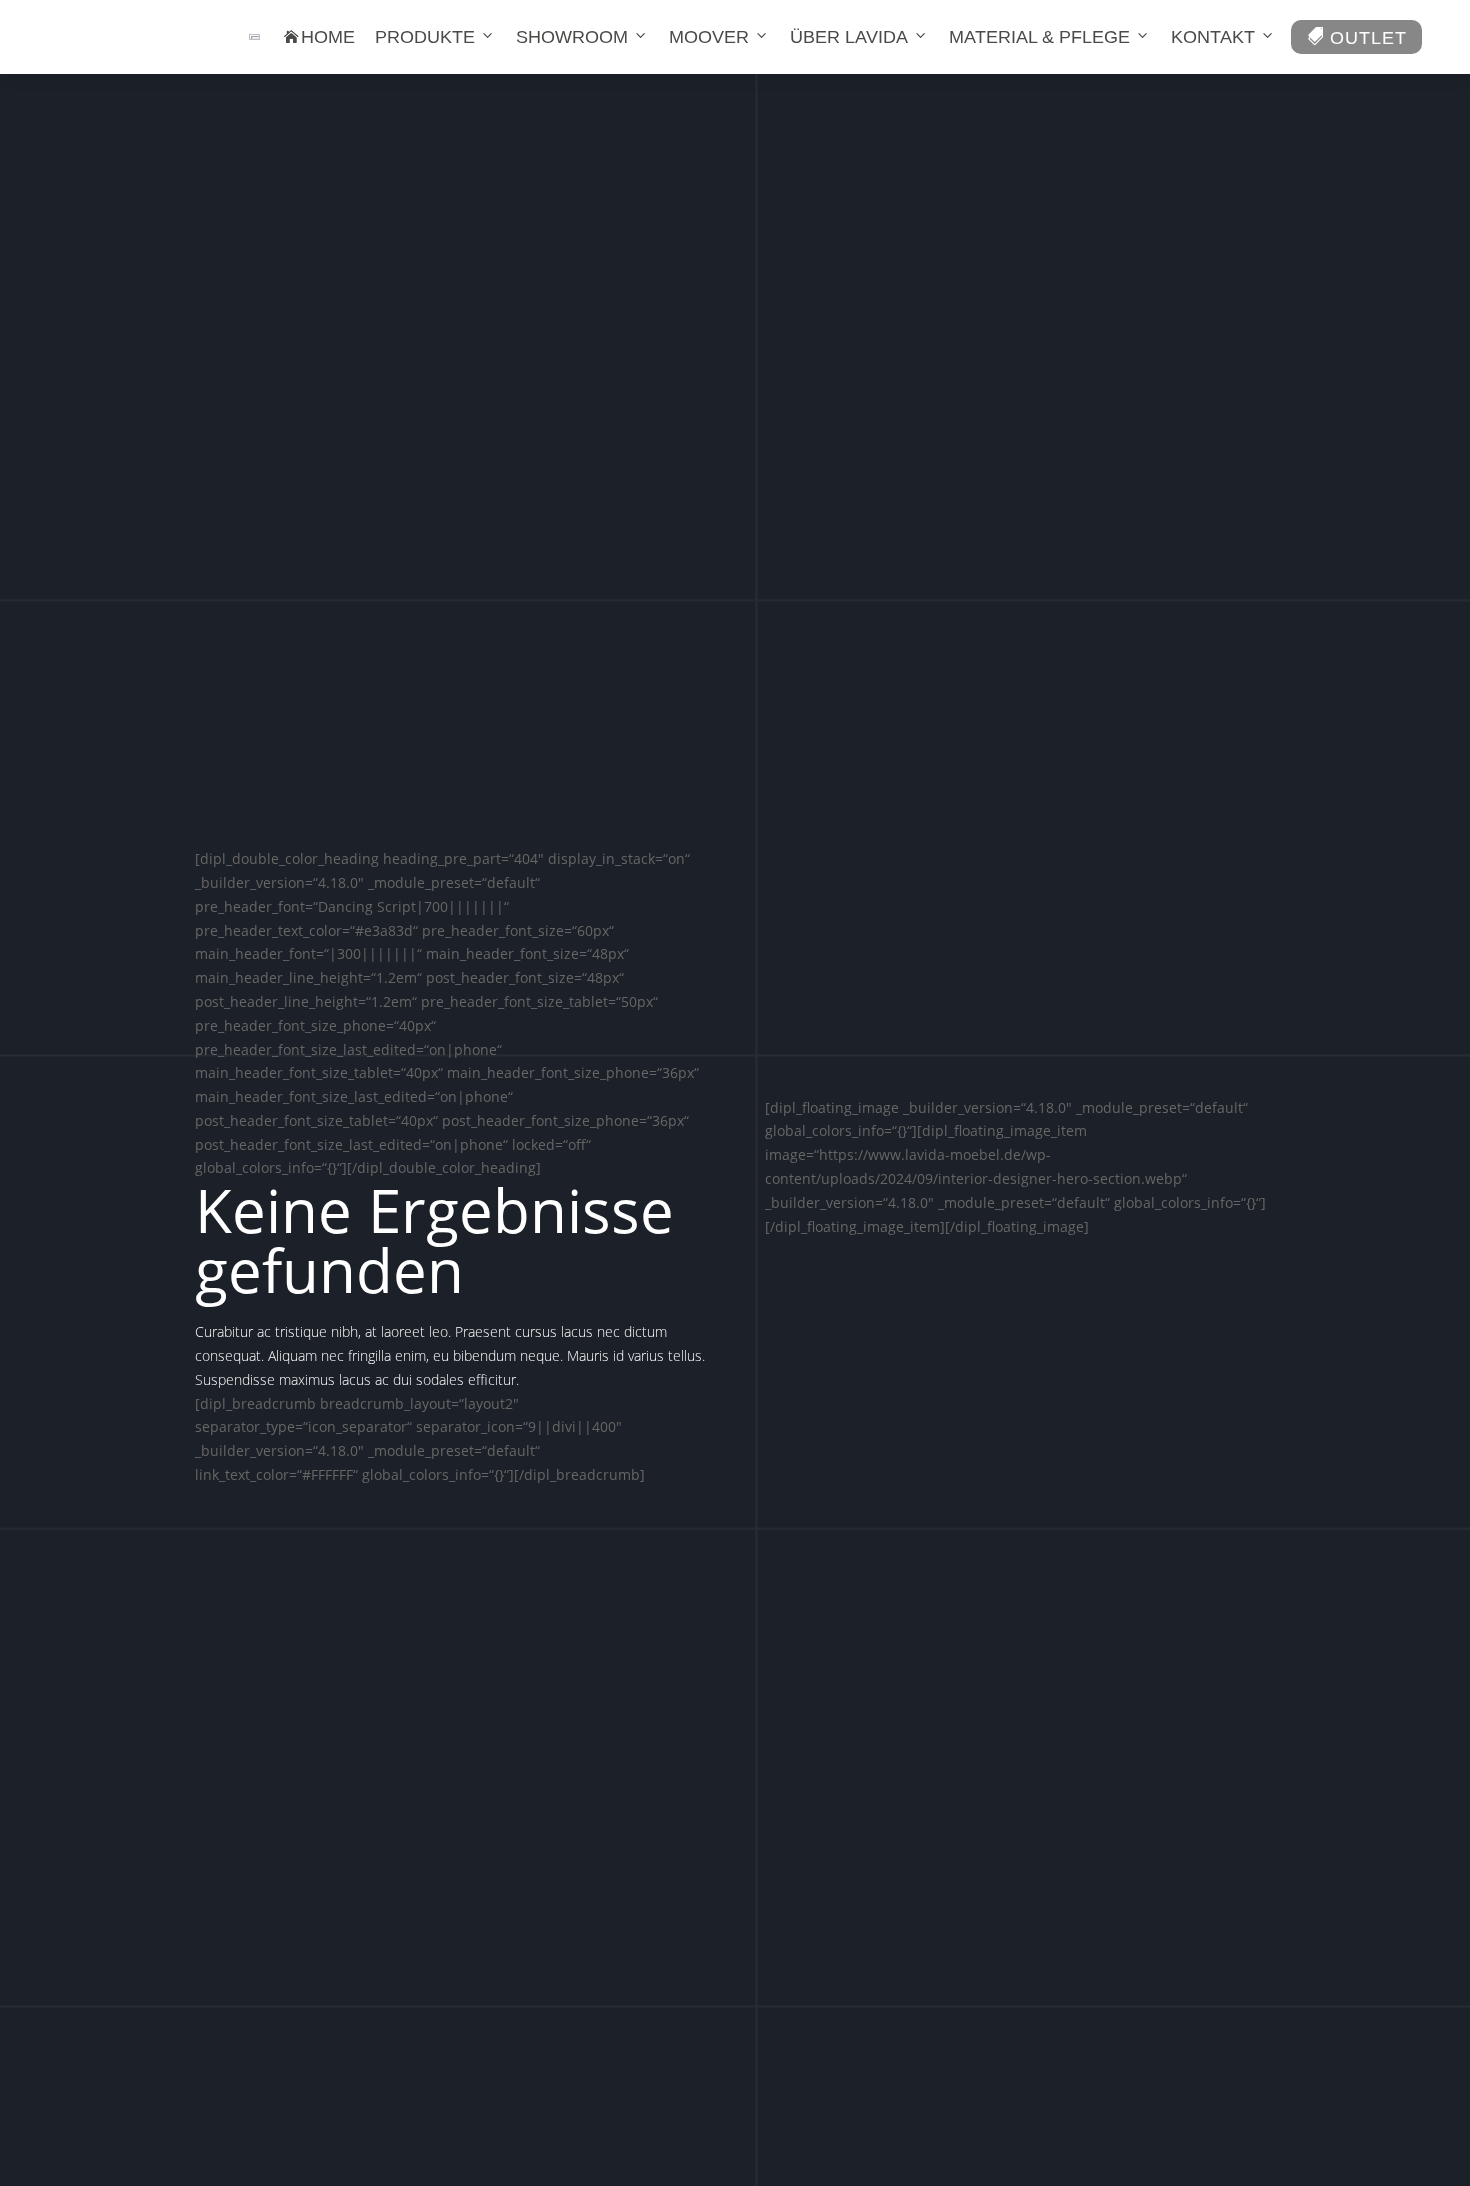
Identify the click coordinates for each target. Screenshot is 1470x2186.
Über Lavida (849, 37)
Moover (709, 37)
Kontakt (1213, 37)
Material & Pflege (1039, 37)
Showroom (572, 37)
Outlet (1356, 37)
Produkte (425, 37)
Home (319, 37)
